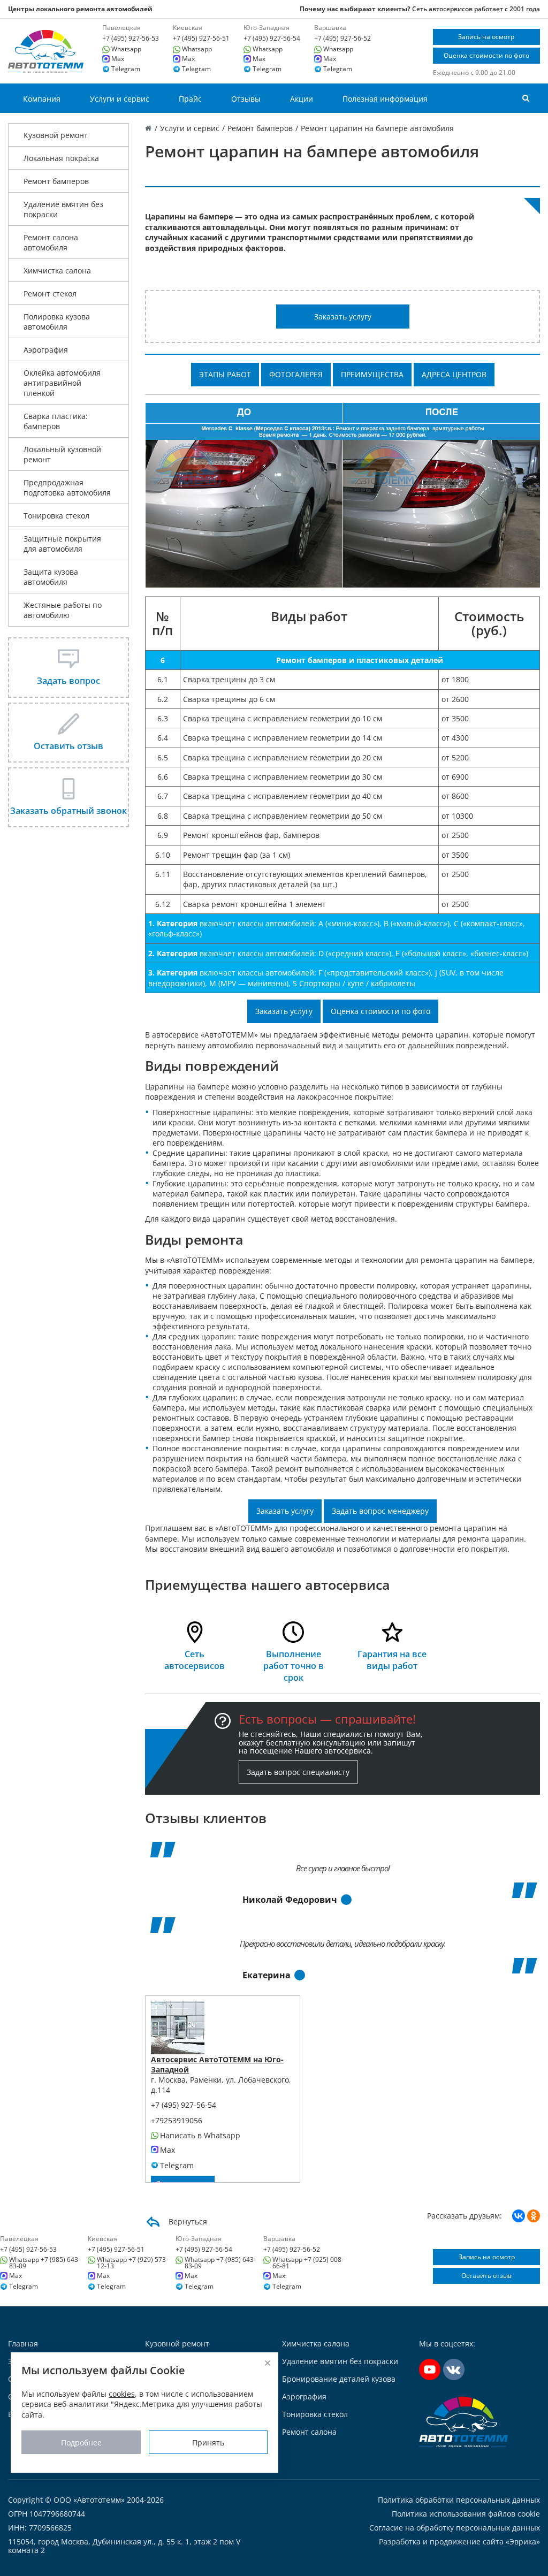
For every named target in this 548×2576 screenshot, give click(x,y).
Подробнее (81, 2442)
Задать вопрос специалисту (298, 1772)
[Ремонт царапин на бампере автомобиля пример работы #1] (343, 494)
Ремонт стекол (50, 294)
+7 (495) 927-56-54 (272, 39)
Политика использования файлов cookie (466, 2514)
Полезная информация (385, 99)
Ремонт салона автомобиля (51, 242)
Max (118, 59)
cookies (122, 2394)
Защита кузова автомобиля (51, 577)
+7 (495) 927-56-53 (131, 39)
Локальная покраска (61, 158)
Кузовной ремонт (56, 135)
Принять (208, 2442)
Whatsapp (126, 49)
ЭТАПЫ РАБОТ (225, 374)
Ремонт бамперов (56, 181)
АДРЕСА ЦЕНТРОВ (454, 374)
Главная (23, 2343)
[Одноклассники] (534, 2216)
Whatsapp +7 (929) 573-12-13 (132, 2263)
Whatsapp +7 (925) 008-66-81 (308, 2263)
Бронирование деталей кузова (339, 2379)
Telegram (126, 69)
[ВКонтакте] (519, 2216)
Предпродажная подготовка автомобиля (67, 487)
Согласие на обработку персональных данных (455, 2528)
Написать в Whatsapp (200, 2136)
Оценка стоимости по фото (486, 55)
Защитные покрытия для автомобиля (62, 544)
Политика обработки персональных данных (459, 2500)
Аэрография (46, 350)
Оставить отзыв (486, 2276)
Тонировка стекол (56, 516)
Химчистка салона (57, 270)
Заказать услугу (343, 317)
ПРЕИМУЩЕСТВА (372, 374)
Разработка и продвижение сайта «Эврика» (459, 2541)
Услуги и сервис (120, 99)
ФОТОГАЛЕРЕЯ (296, 374)
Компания (42, 99)
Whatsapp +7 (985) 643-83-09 (45, 2263)
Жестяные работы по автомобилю (63, 610)
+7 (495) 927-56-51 (201, 39)
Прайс (190, 99)
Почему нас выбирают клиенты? (355, 9)
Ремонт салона (309, 2432)
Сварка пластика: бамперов (56, 421)
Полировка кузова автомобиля (57, 322)
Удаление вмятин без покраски (63, 209)
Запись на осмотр (486, 37)
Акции (302, 99)
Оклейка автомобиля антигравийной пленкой (62, 383)
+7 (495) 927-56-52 (342, 39)
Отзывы (246, 99)
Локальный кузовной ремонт (62, 454)
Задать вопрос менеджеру (380, 1511)
